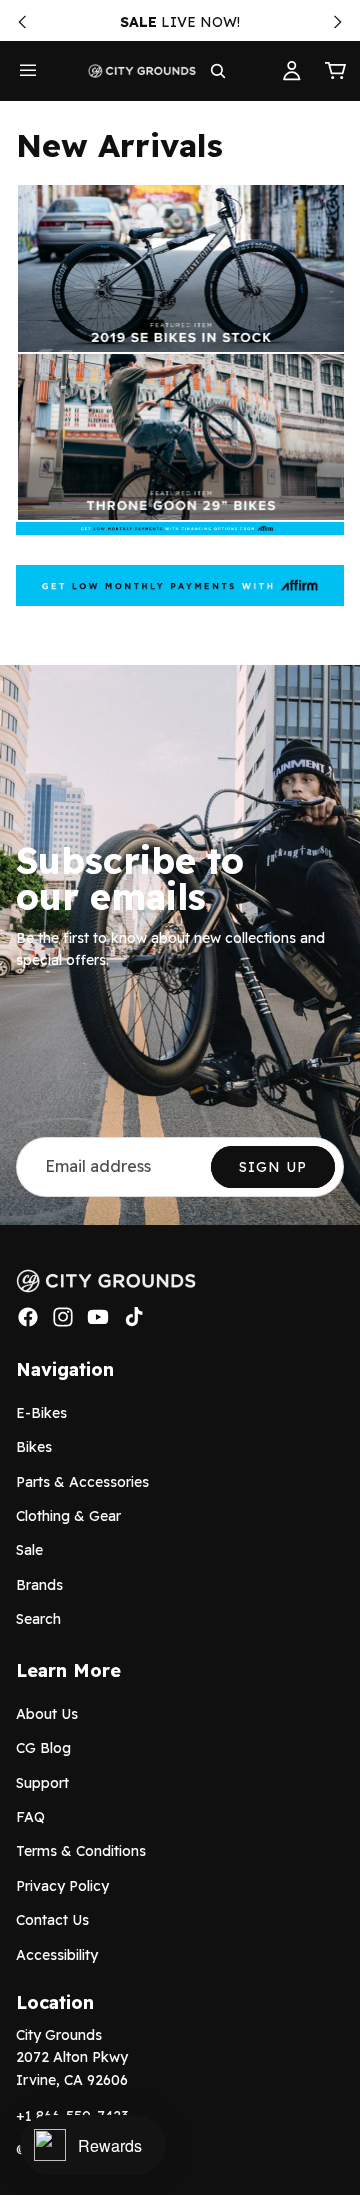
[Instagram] (63, 1317)
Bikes (34, 1447)
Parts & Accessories (82, 1481)
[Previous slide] (22, 22)
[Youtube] (98, 1317)
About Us (47, 1714)
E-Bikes (41, 1413)
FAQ (30, 1817)
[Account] (292, 71)
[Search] (218, 71)
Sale (29, 1550)
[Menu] (28, 71)
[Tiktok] (134, 1317)
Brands (39, 1585)
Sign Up (273, 1167)
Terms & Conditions (81, 1851)
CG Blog (43, 1748)
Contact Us (52, 1920)
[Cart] (336, 71)
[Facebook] (28, 1317)
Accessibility (57, 1954)
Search (38, 1619)
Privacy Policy (62, 1886)
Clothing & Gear (68, 1516)
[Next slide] (338, 22)
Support (42, 1783)
